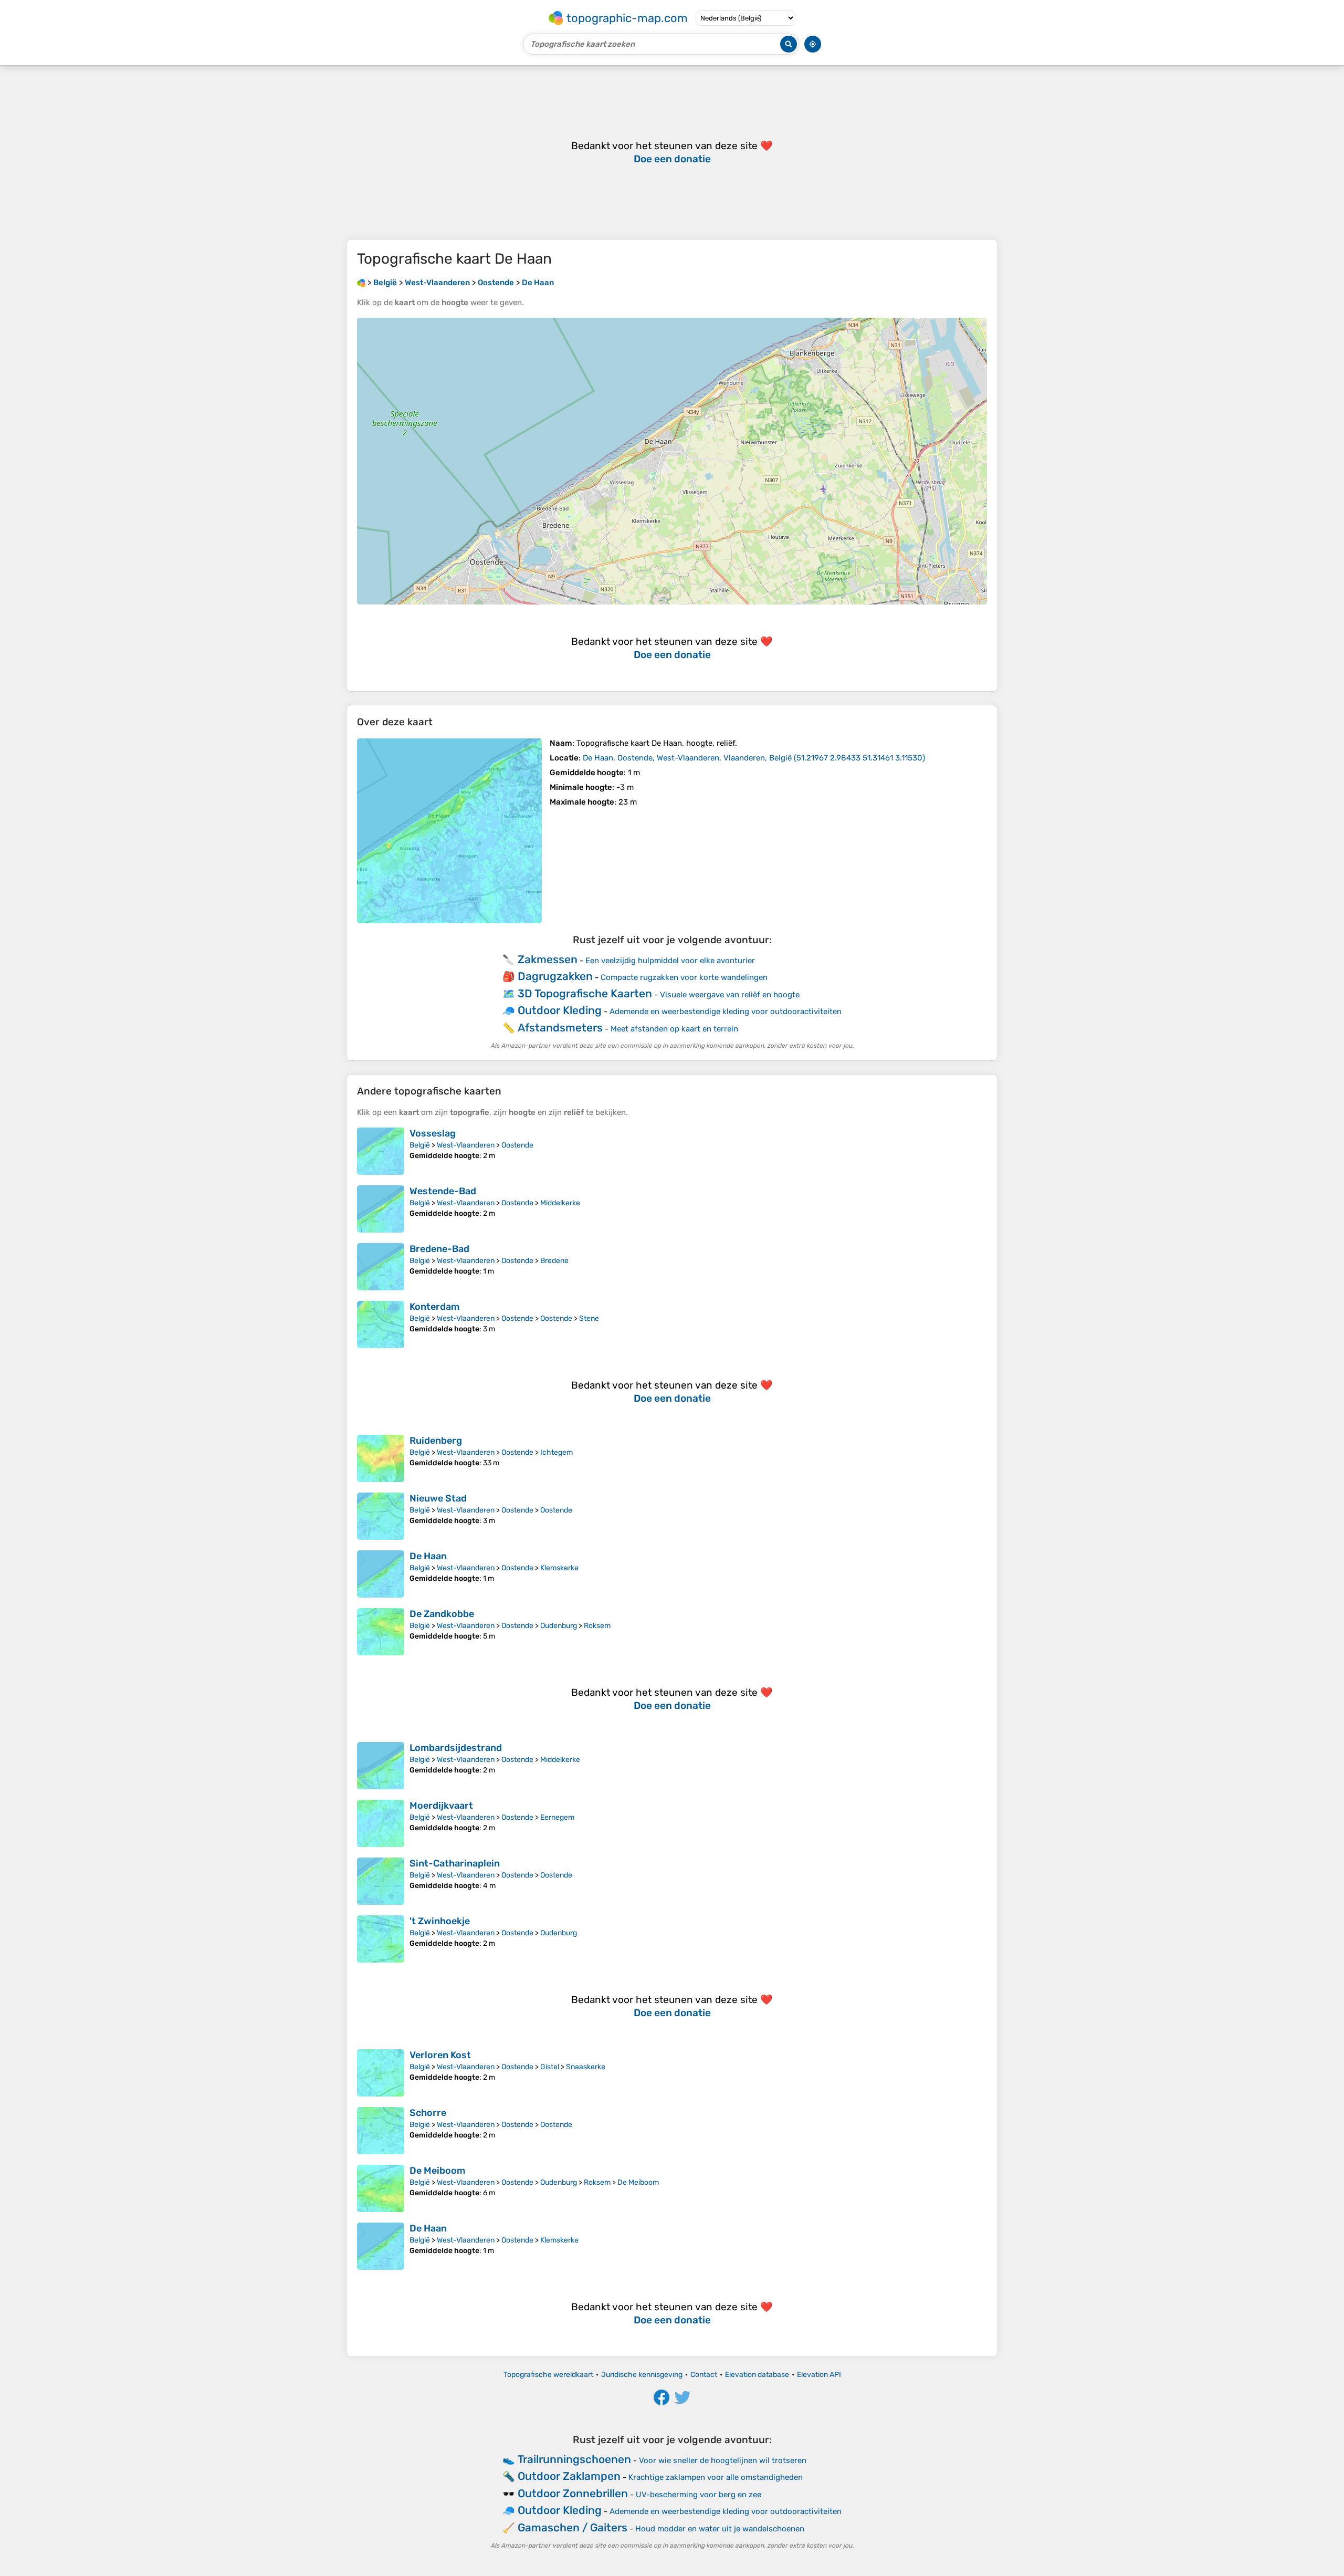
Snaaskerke (586, 2067)
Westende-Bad (443, 1191)
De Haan (428, 1556)
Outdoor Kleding (560, 1010)
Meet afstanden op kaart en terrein (674, 1029)
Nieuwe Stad (438, 1498)
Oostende (517, 1145)
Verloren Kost (440, 2055)
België (420, 1145)
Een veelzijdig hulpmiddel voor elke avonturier (670, 961)
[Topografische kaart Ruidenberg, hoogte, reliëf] (381, 1458)
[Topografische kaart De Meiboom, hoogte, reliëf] (381, 2188)
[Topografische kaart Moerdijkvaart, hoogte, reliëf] (381, 1823)
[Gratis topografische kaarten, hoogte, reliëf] (361, 283)
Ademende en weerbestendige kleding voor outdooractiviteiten (726, 1011)
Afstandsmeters (560, 1028)
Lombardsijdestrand (456, 1748)
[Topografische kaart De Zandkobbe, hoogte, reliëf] (381, 1632)
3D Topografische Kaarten (585, 993)
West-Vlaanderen (466, 1145)
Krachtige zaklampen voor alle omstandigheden (716, 2477)
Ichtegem (556, 1452)
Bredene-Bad (439, 1249)
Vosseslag (433, 1133)
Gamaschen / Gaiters (573, 2527)
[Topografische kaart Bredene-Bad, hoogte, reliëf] (381, 1267)
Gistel (550, 2067)
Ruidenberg (436, 1441)
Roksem (597, 1626)
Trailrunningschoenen (574, 2459)
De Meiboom (437, 2171)
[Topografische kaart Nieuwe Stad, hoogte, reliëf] (381, 1516)
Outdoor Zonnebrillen (573, 2493)
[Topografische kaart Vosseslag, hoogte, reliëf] (381, 1151)
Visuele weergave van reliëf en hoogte (730, 995)
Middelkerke (560, 1203)
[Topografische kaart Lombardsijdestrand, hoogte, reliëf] (381, 1766)
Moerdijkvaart (441, 1806)
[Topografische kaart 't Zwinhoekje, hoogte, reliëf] (381, 1939)
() (754, 758)
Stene (589, 1318)
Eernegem (557, 1817)
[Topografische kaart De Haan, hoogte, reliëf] (449, 831)
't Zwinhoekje (440, 1921)
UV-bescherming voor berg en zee (699, 2495)
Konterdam (434, 1307)
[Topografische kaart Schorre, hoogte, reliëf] (381, 2131)
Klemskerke (559, 1568)
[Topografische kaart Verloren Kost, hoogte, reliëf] (381, 2073)
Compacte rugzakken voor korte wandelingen (684, 977)
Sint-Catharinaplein (455, 1863)
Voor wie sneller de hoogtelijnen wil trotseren (723, 2460)
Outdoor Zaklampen (569, 2476)
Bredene (554, 1261)
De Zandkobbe (442, 1614)
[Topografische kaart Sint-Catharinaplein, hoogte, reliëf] (381, 1881)
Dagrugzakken (555, 976)
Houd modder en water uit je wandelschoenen (720, 2529)
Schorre (428, 2113)
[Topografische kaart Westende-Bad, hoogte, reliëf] (381, 1209)
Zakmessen (548, 959)
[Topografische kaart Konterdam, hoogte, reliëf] (381, 1324)
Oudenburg (559, 1626)
